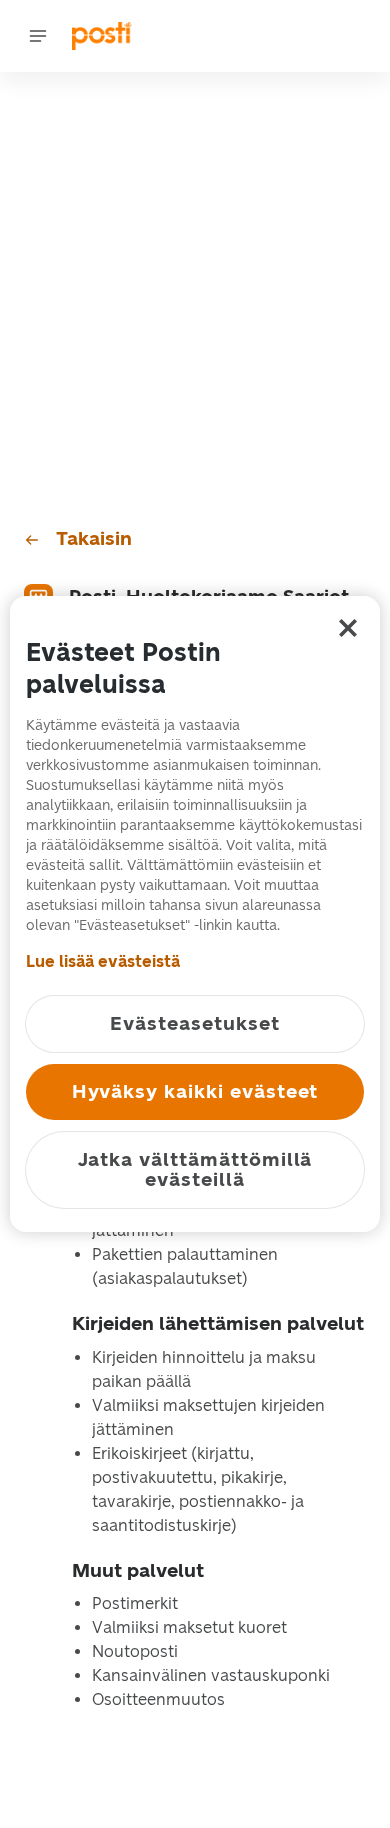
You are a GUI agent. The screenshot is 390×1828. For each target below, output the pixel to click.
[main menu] (38, 36)
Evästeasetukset (194, 1023)
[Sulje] (348, 628)
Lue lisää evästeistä (103, 961)
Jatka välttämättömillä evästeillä (195, 1169)
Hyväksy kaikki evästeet (195, 1091)
